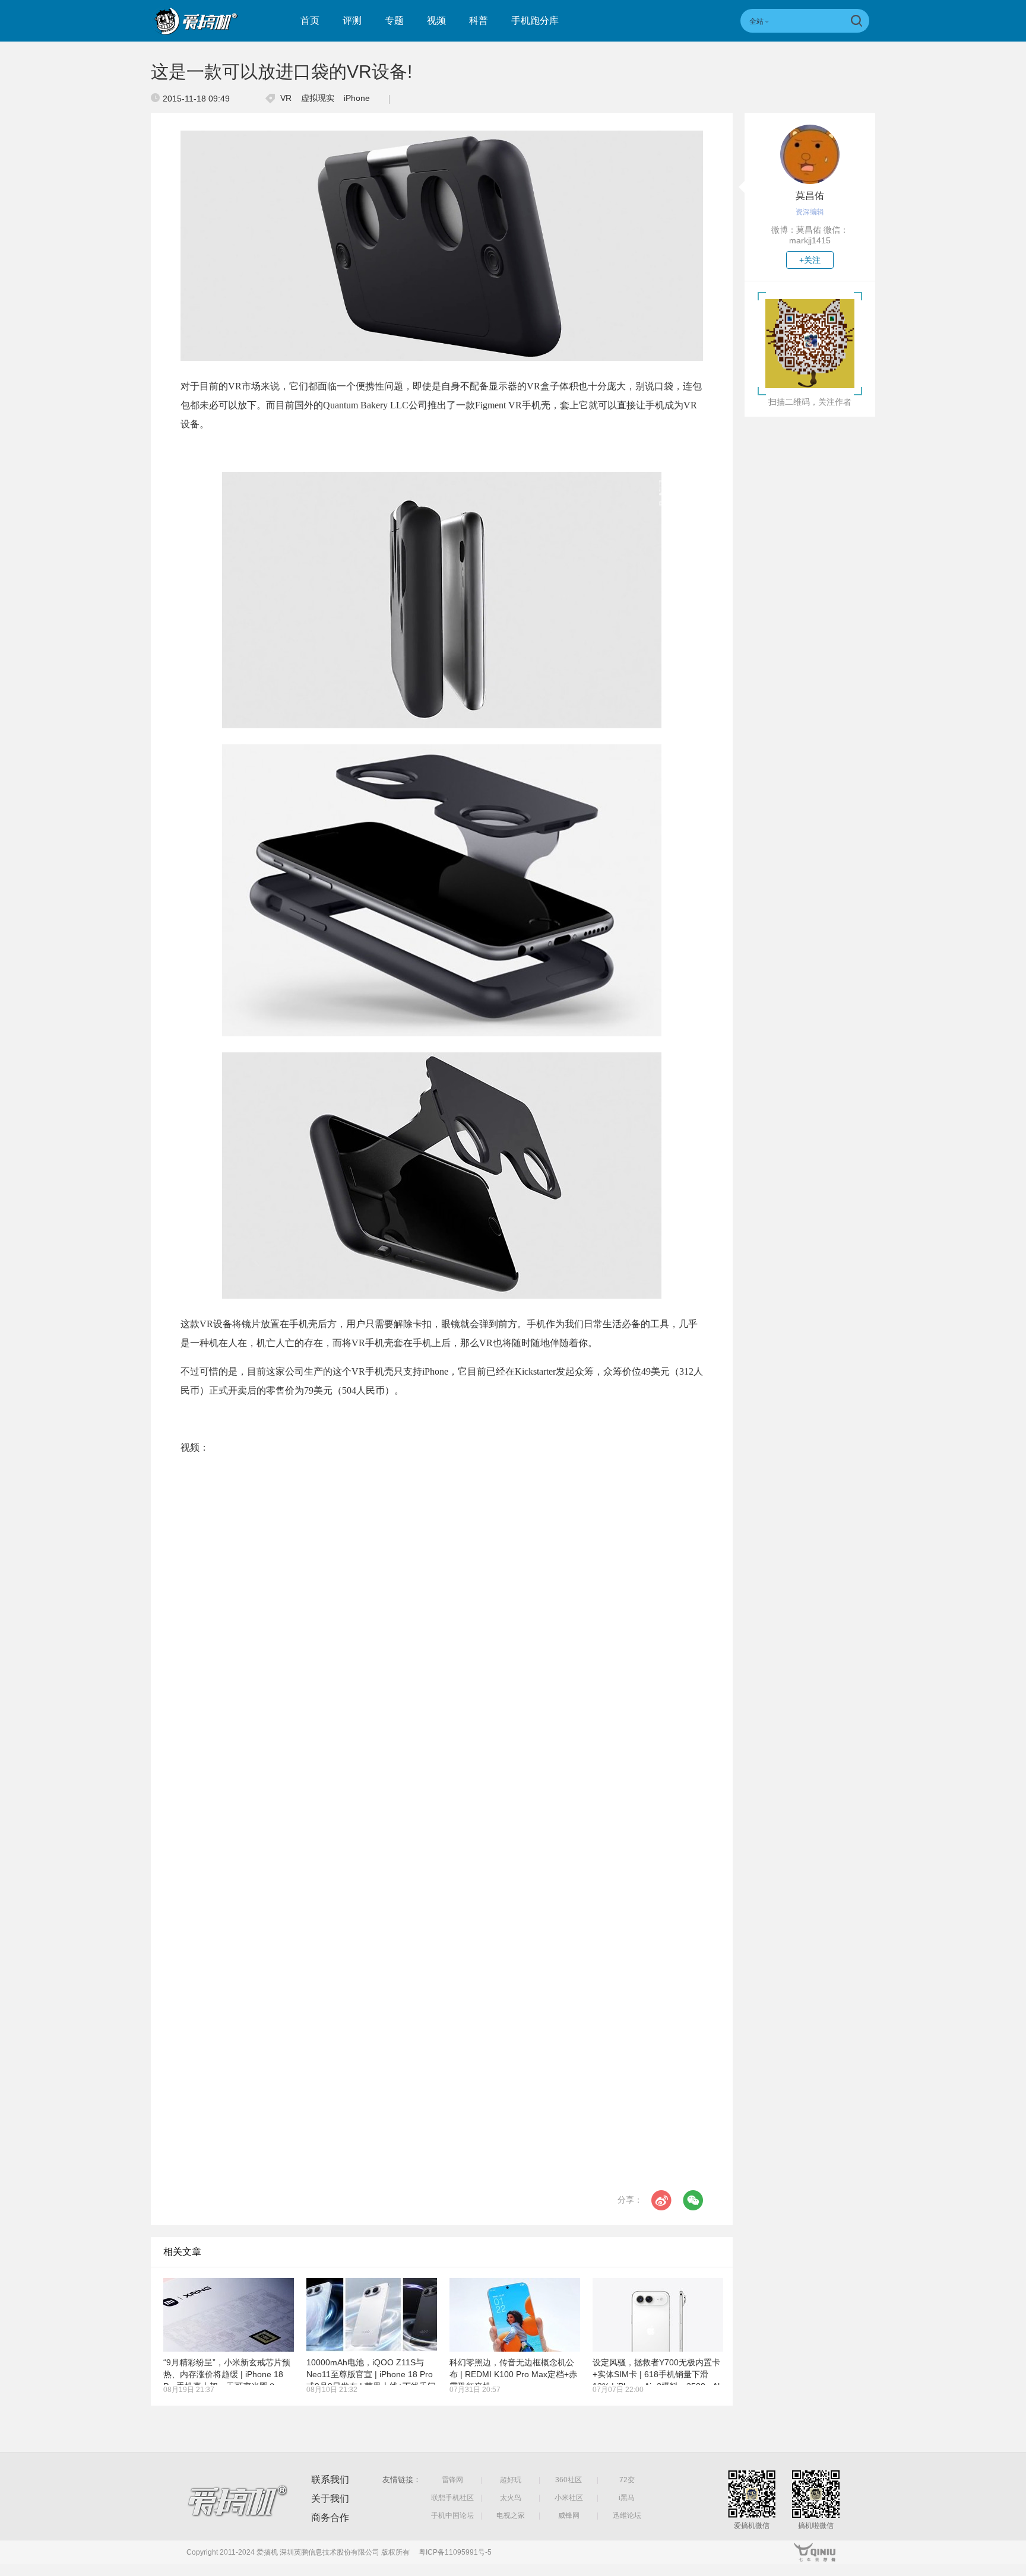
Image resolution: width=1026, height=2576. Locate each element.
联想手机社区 (452, 2498)
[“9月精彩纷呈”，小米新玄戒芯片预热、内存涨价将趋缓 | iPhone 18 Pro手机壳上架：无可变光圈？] (229, 2315)
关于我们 (330, 2499)
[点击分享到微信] (693, 2200)
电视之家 (511, 2515)
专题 (394, 20)
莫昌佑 (810, 196)
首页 (310, 20)
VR (286, 98)
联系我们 (330, 2480)
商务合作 (330, 2518)
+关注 (810, 260)
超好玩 (511, 2480)
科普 (479, 20)
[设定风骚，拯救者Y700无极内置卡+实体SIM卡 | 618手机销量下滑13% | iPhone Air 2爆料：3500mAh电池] (658, 2315)
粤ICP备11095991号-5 (455, 2552)
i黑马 (627, 2498)
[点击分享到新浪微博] (661, 2200)
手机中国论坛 (452, 2515)
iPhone (357, 98)
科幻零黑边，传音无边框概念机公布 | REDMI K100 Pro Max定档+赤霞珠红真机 (513, 2374)
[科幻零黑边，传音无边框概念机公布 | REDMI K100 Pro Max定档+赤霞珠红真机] (515, 2315)
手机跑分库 (535, 20)
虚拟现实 (318, 98)
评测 (352, 20)
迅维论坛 (627, 2515)
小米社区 (569, 2498)
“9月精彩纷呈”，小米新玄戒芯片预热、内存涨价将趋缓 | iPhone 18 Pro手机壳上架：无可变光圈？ (227, 2374)
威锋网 (569, 2515)
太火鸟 (511, 2498)
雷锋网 (452, 2480)
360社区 (569, 2480)
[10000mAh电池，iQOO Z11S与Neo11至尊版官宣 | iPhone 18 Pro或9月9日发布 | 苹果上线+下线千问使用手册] (372, 2315)
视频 (436, 20)
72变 (627, 2480)
